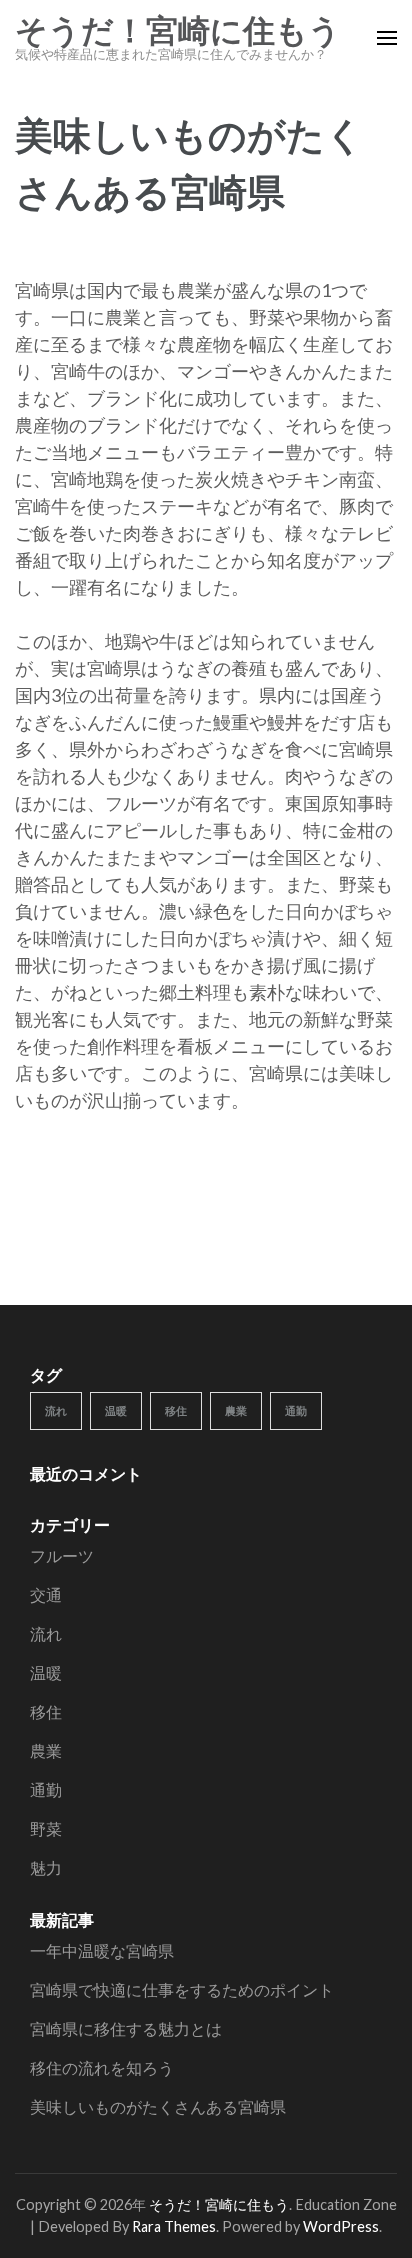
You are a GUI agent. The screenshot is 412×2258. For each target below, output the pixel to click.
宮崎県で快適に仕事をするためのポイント (182, 1989)
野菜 (46, 1828)
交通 (46, 1594)
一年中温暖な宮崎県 (102, 1950)
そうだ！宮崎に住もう (178, 31)
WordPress (341, 2226)
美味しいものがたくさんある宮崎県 (158, 2106)
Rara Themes (174, 2226)
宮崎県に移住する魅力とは (126, 2028)
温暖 (116, 1410)
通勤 (296, 1410)
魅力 (46, 1867)
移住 (176, 1410)
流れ (56, 1410)
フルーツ (62, 1555)
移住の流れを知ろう (102, 2067)
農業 (236, 1410)
